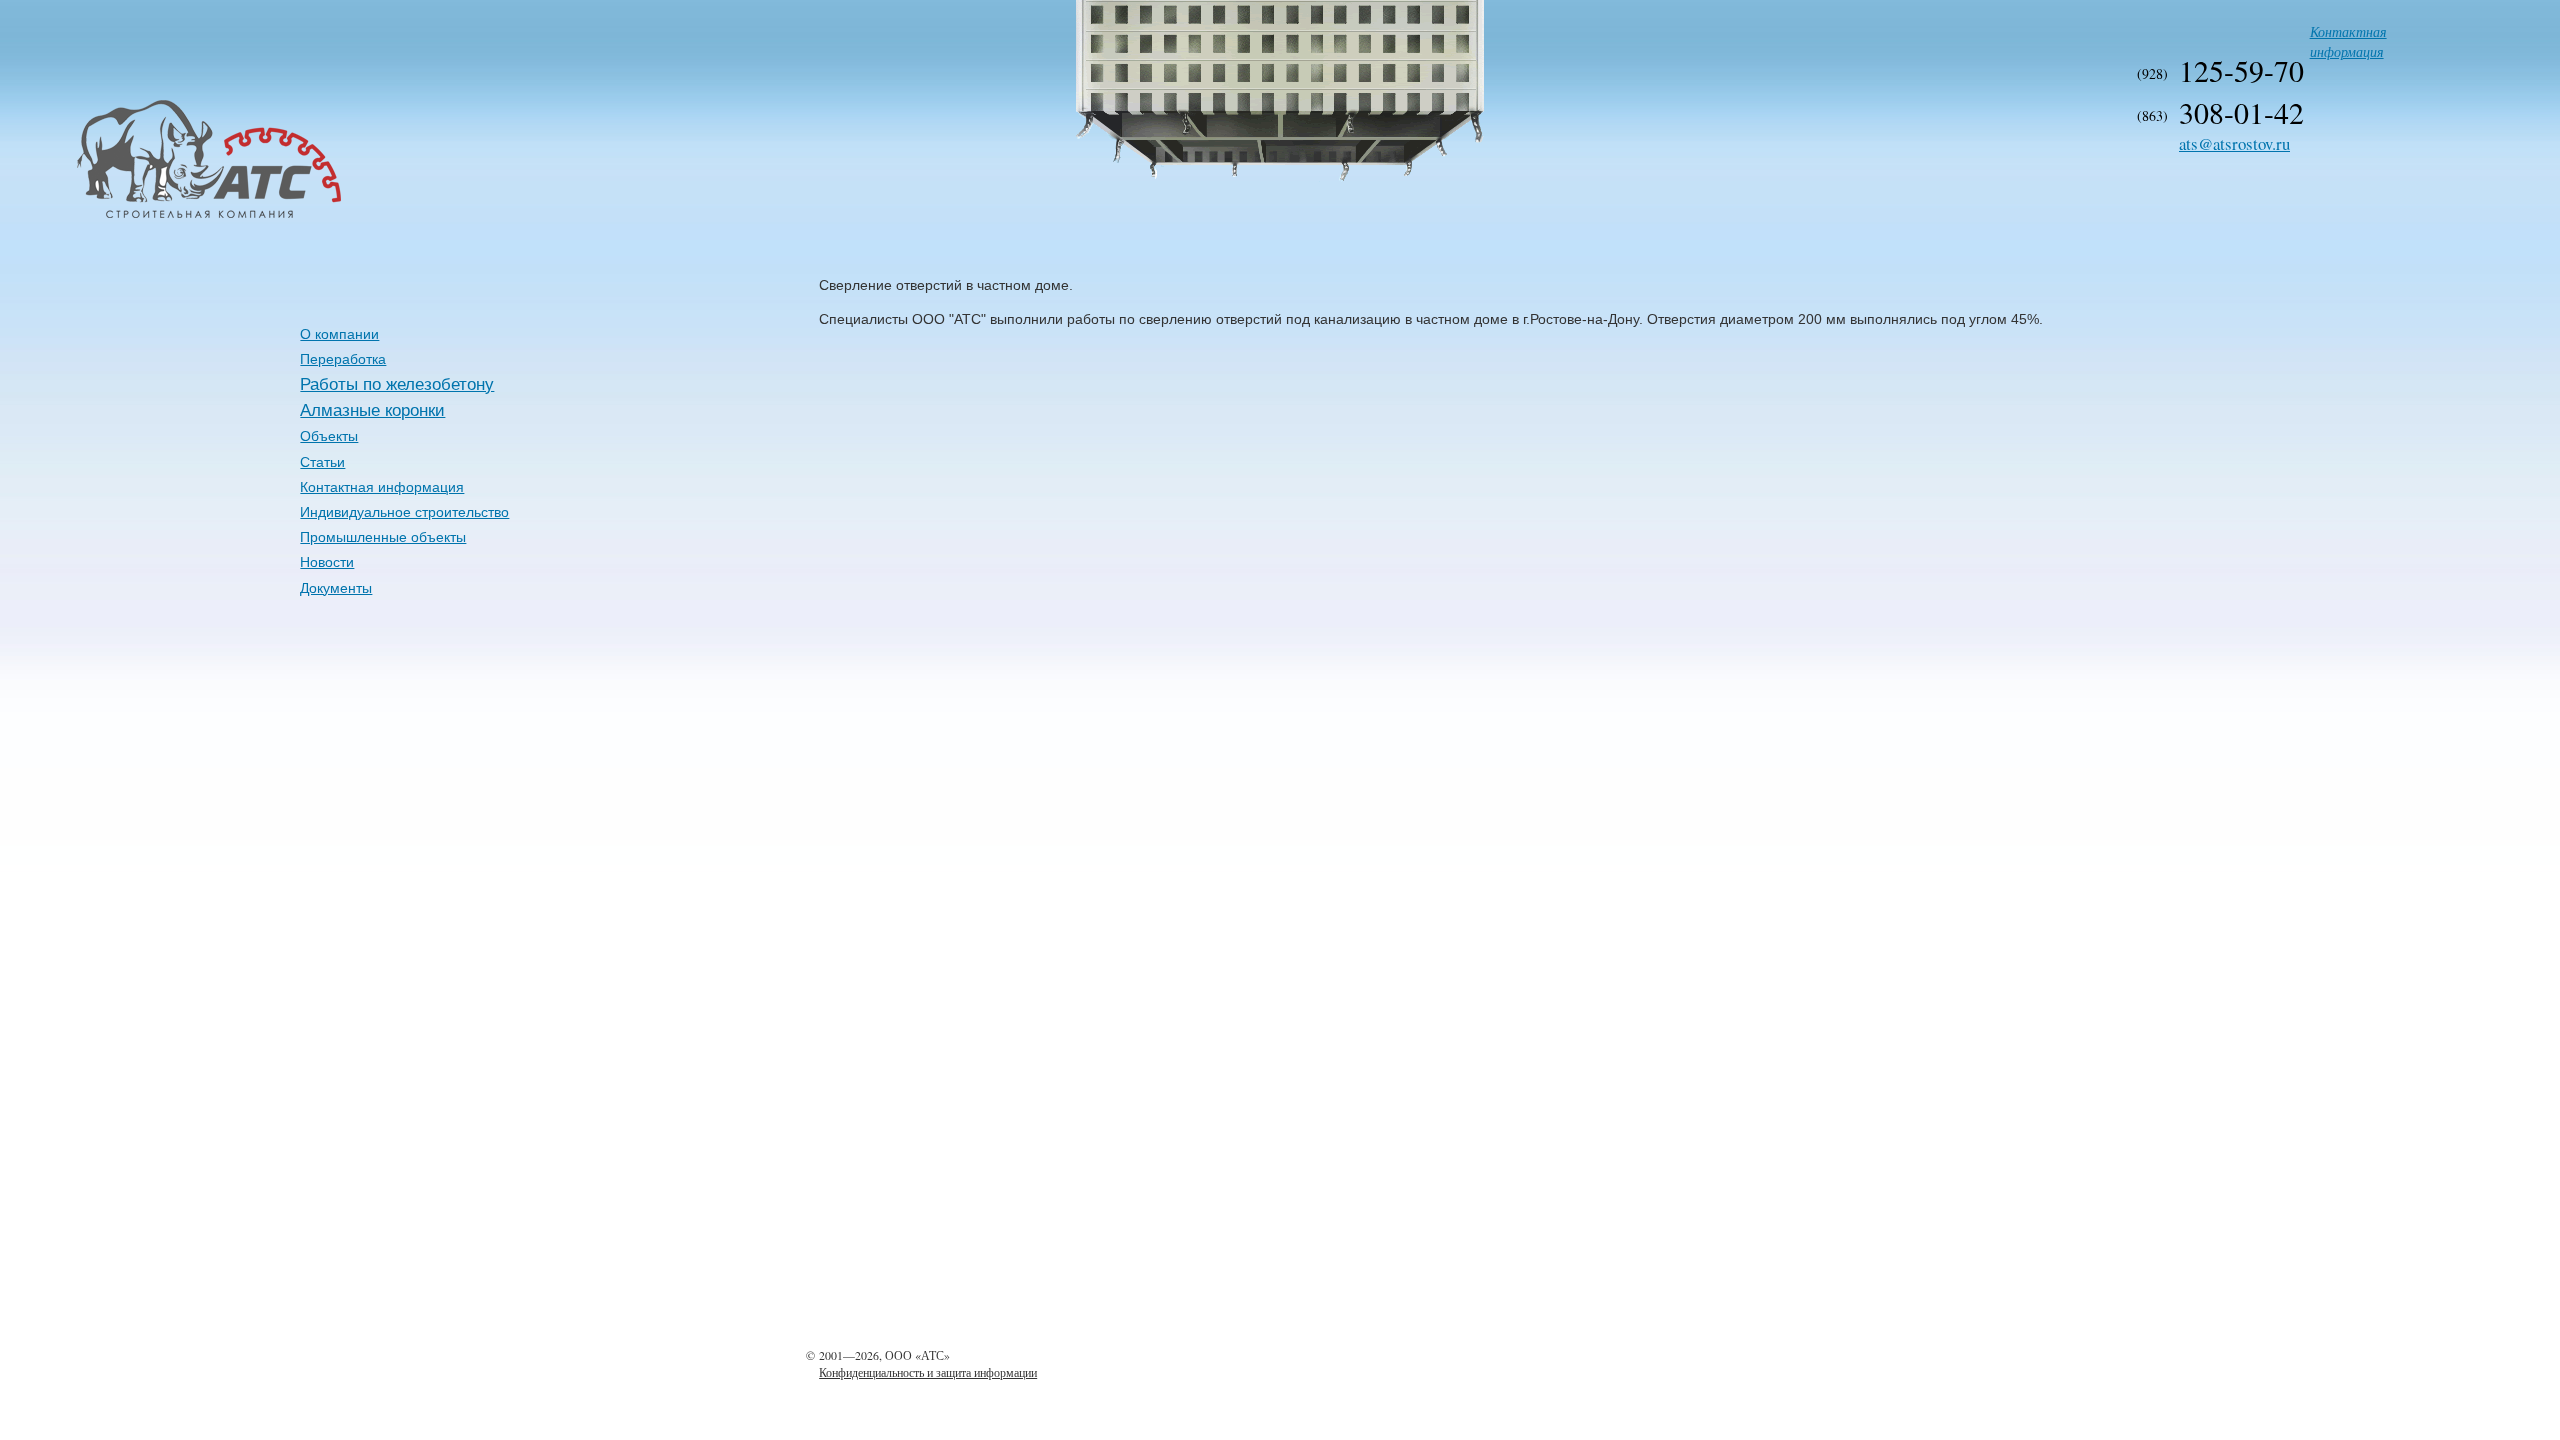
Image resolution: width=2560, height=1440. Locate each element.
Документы (336, 588)
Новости (327, 562)
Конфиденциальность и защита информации (928, 1372)
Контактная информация (2348, 41)
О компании (339, 334)
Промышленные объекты (383, 537)
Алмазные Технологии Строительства (140, 216)
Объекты (329, 436)
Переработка (343, 359)
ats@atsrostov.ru (2234, 143)
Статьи (322, 462)
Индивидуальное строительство (404, 512)
